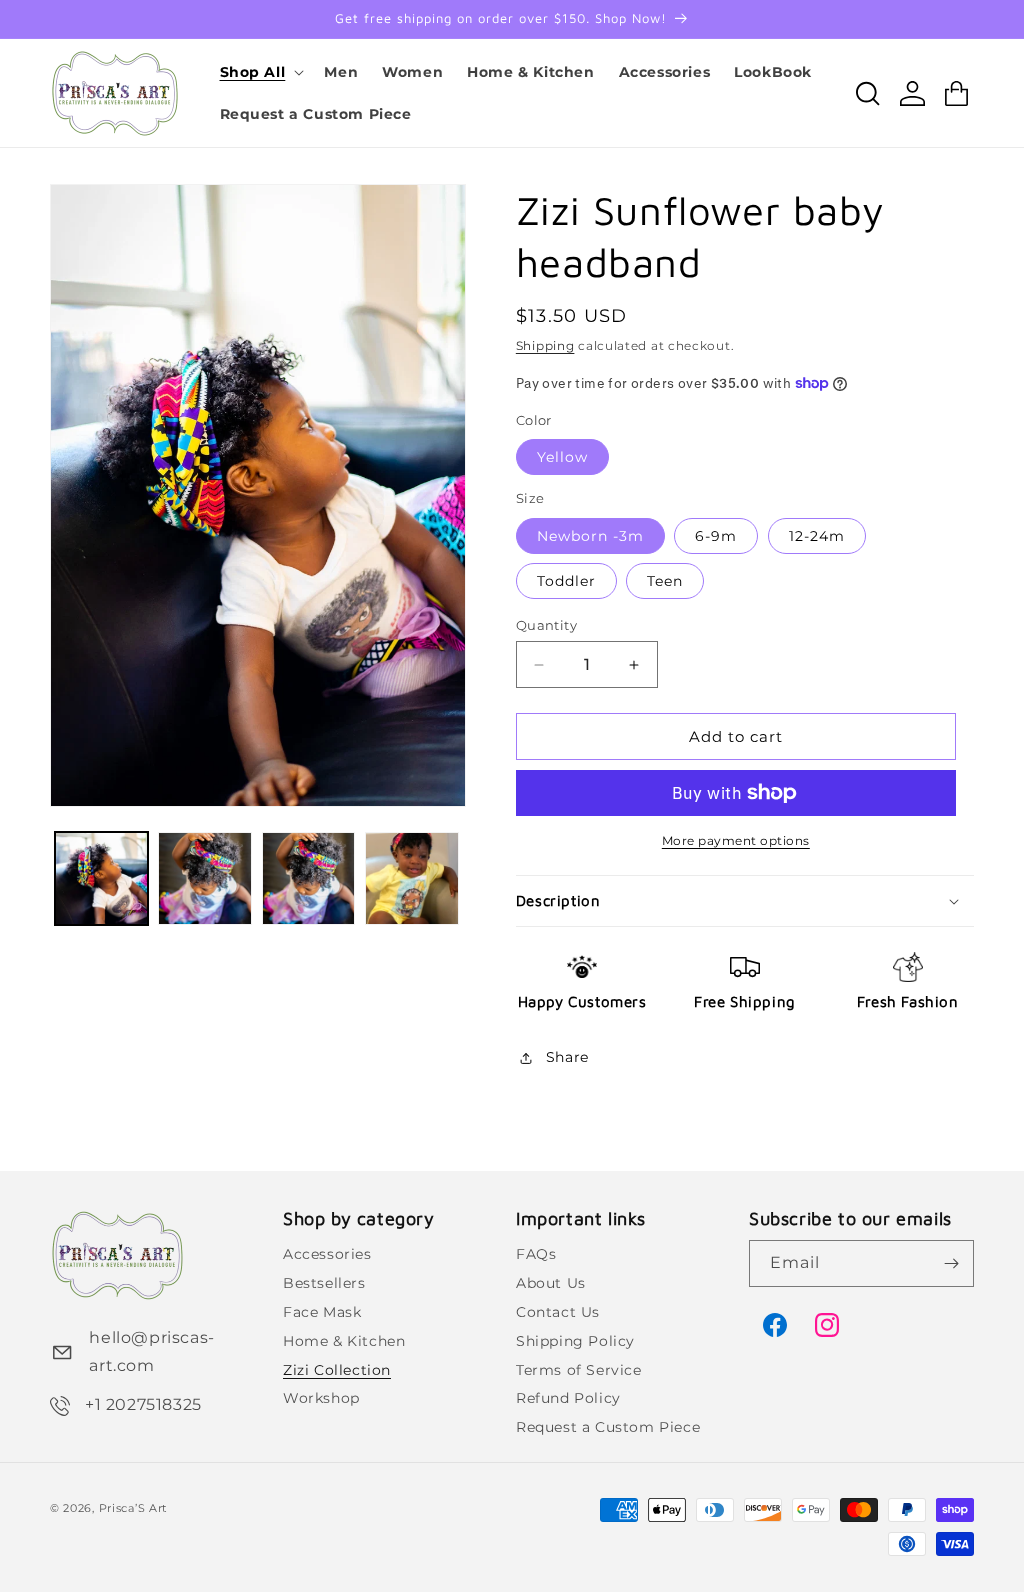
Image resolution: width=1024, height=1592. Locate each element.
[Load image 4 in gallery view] (411, 878)
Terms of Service (579, 1370)
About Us (551, 1283)
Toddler (566, 581)
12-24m (817, 536)
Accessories (327, 1254)
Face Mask (322, 1312)
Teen (665, 581)
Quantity (546, 625)
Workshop (321, 1398)
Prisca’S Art (133, 1508)
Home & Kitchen (344, 1341)
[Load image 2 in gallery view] (204, 878)
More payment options (736, 840)
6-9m (716, 536)
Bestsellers (324, 1283)
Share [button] (567, 1057)
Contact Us (558, 1312)
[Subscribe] (951, 1263)
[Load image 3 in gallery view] (308, 878)
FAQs (536, 1254)
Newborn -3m (590, 536)
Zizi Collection (337, 1370)
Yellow (562, 457)
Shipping (545, 345)
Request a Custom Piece (608, 1427)
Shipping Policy (575, 1341)
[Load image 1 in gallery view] (101, 878)
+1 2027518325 (143, 1404)
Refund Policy (568, 1398)
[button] (260, 72)
